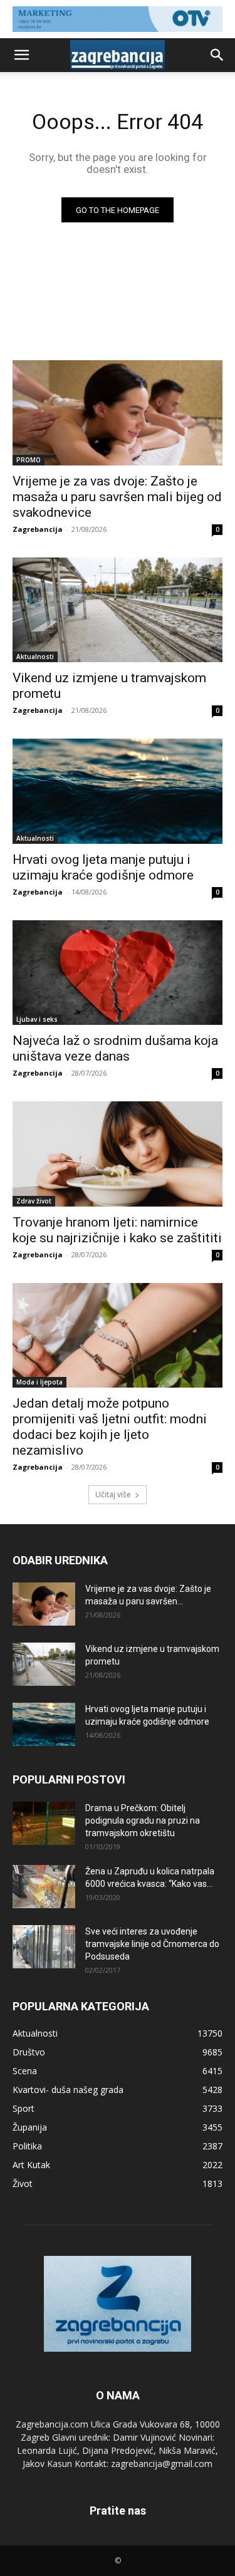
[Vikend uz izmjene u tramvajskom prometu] (118, 610)
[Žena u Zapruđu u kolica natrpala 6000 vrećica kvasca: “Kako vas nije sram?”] (44, 1887)
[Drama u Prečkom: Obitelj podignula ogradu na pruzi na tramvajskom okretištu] (44, 1823)
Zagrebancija (38, 529)
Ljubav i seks (37, 1019)
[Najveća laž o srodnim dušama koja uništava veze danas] (118, 973)
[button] (21, 55)
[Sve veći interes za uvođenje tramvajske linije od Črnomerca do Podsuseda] (44, 1947)
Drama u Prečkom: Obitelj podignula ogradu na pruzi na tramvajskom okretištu (143, 1820)
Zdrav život (34, 1201)
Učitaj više (113, 1494)
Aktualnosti (35, 657)
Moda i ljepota (39, 1382)
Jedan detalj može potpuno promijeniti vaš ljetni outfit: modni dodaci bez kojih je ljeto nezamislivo (110, 1427)
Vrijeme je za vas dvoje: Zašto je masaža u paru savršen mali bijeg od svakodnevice (117, 497)
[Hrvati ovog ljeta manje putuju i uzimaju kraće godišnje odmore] (118, 791)
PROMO (29, 460)
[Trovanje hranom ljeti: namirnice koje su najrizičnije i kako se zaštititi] (118, 1154)
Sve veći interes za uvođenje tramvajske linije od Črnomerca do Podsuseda (152, 1944)
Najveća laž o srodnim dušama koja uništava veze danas (115, 1048)
